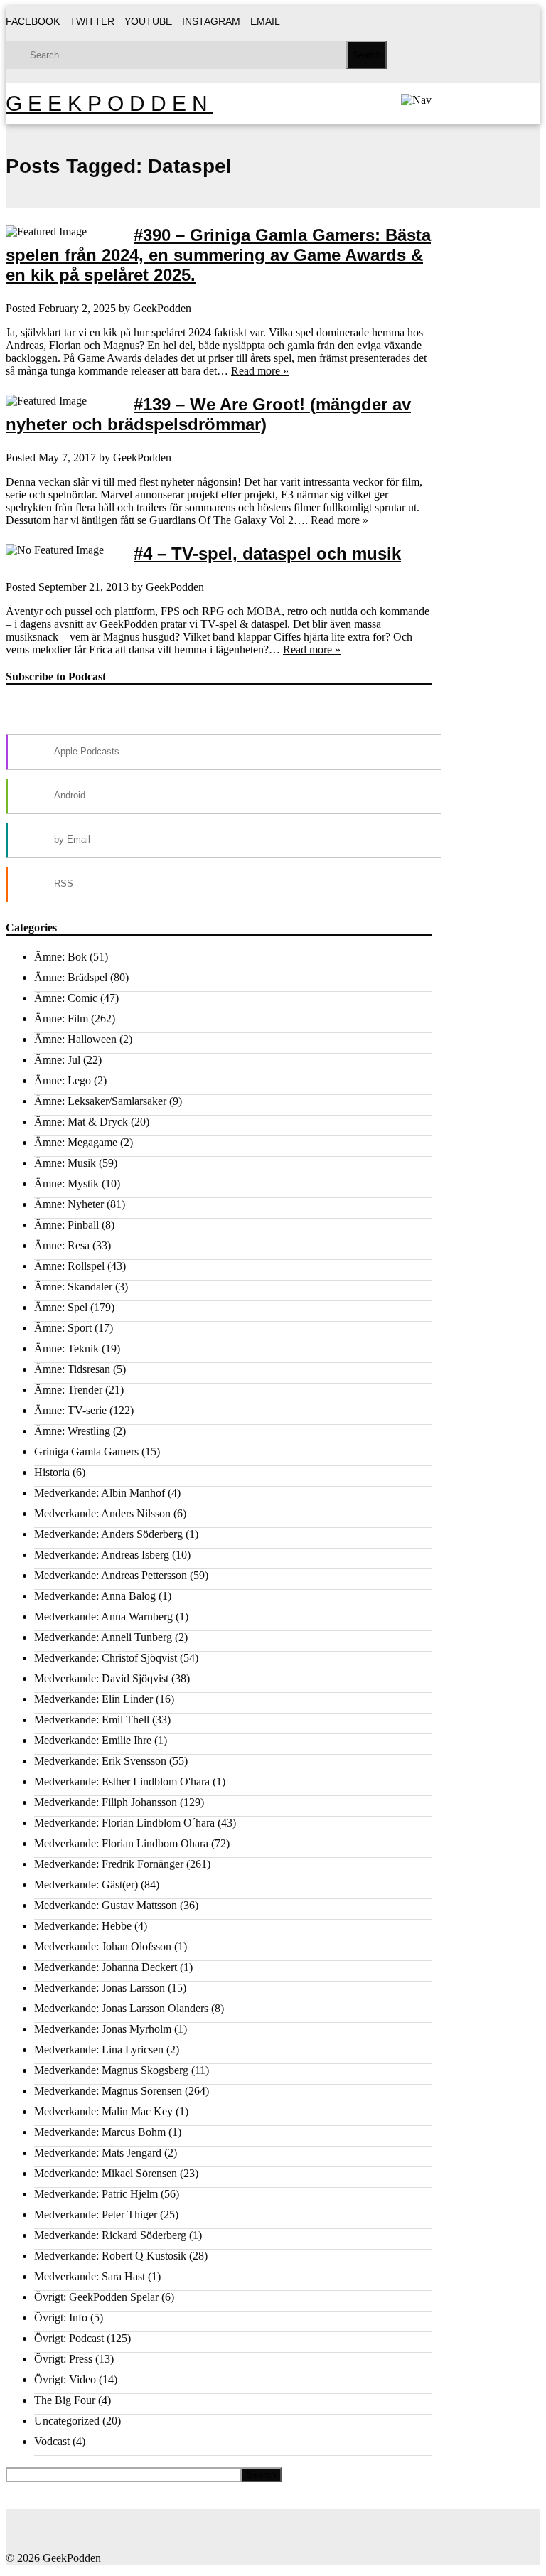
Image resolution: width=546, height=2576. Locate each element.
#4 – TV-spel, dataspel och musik (267, 554)
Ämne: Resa (62, 1245)
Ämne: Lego (63, 1080)
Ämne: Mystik (66, 1183)
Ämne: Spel (61, 1307)
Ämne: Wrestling (72, 1431)
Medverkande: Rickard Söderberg (110, 2235)
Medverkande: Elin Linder (93, 1699)
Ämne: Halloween (75, 1039)
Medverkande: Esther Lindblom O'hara (122, 1781)
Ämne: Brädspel (71, 977)
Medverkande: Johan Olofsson (103, 1946)
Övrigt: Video (65, 2379)
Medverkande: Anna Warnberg (103, 1616)
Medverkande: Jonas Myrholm (103, 2029)
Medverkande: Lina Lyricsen (99, 2049)
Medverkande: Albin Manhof (100, 1493)
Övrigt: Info (61, 2318)
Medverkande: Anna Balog (95, 1596)
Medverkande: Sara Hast (90, 2276)
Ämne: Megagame (76, 1142)
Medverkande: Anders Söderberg (108, 1534)
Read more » (260, 371)
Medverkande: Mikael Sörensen (106, 2173)
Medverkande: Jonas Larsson (100, 1988)
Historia (52, 1472)
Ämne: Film (61, 1019)
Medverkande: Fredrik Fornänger (109, 1864)
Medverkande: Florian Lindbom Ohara (121, 1843)
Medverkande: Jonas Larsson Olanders (121, 2008)
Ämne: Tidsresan (72, 1369)
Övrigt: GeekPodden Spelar (96, 2297)
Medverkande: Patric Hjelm (96, 2194)
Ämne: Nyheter (69, 1204)
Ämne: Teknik (66, 1348)
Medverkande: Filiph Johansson (106, 1802)
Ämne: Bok (60, 957)
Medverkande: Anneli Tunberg (103, 1637)
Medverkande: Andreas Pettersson (111, 1575)
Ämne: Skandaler (73, 1287)
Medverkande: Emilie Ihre (93, 1740)
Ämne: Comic (66, 998)
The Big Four (65, 2400)
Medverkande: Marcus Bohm (100, 2132)
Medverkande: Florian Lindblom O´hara (124, 1823)
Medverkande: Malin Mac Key (103, 2111)
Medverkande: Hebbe (83, 1926)
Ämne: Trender (68, 1390)
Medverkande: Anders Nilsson (102, 1513)
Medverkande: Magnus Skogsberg (111, 2070)
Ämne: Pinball (66, 1225)
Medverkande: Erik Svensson (100, 1761)
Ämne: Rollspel (69, 1266)
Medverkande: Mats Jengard (98, 2153)
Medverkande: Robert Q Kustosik (110, 2256)
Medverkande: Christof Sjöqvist (106, 1658)
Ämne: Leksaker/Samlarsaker (100, 1101)
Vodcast (52, 2441)
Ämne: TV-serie (70, 1410)
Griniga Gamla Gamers (86, 1452)
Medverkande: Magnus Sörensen (108, 2091)
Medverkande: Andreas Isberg (102, 1555)
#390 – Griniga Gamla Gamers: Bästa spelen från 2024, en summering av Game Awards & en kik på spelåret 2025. (218, 255)
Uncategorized (67, 2421)
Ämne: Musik (65, 1163)
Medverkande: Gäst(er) (86, 1885)
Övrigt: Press (63, 2359)
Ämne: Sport (63, 1328)
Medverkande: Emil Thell (92, 1720)
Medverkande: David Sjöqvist (101, 1678)
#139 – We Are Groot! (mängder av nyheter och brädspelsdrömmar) (208, 414)
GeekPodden (109, 103)
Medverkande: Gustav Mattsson (106, 1905)
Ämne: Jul (57, 1060)
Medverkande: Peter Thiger (96, 2214)
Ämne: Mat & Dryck (81, 1122)
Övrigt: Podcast (69, 2338)
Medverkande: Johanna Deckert (106, 1967)
